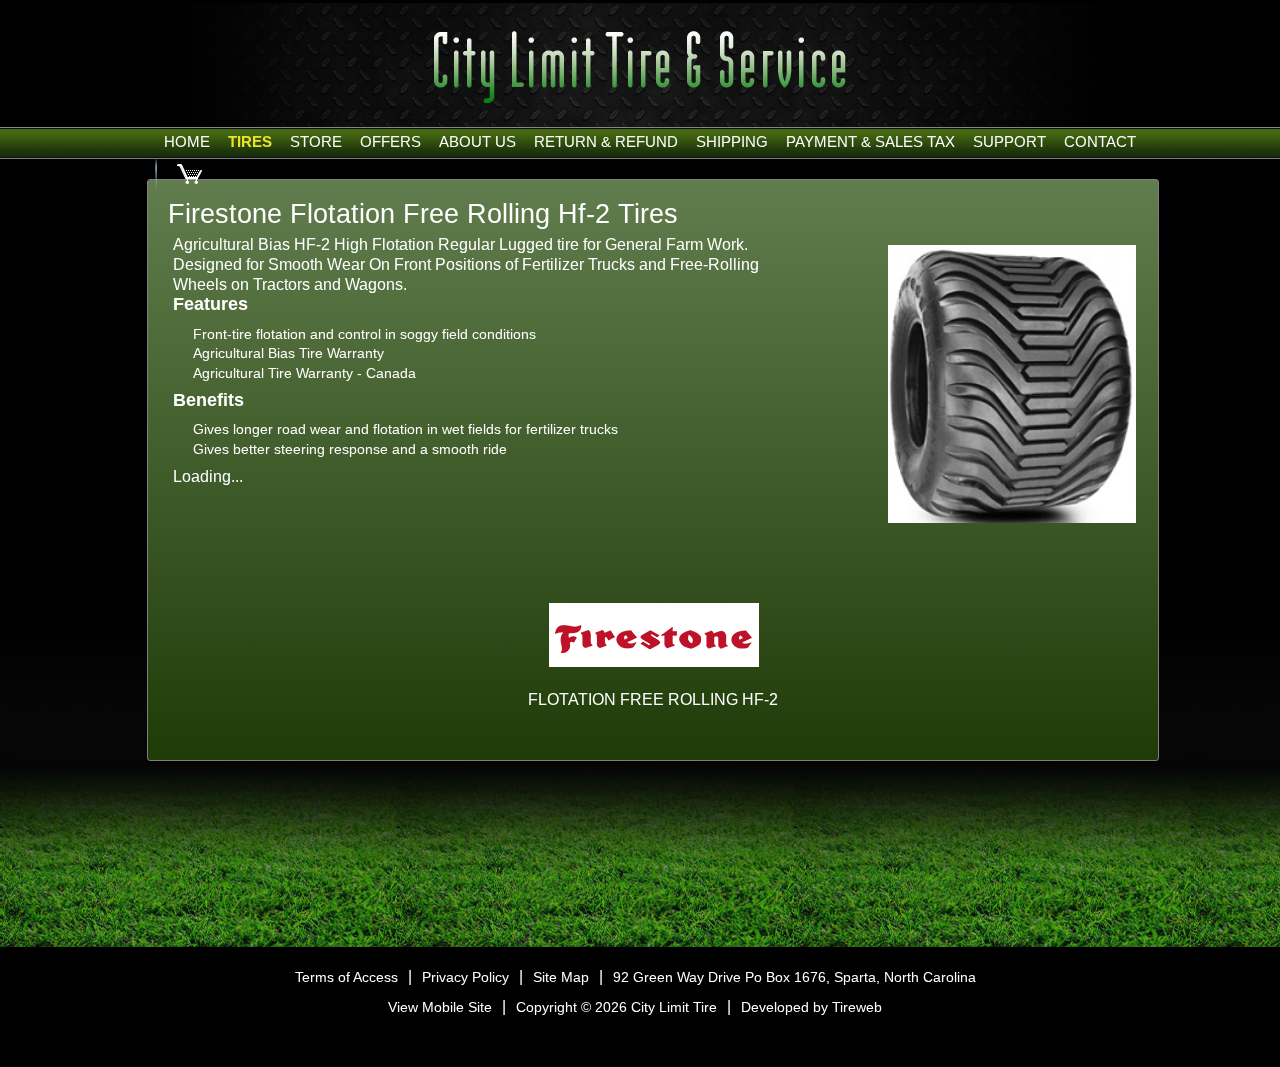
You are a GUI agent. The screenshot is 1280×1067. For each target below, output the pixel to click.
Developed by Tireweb (811, 1007)
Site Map (561, 977)
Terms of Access (346, 977)
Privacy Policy (465, 977)
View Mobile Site (440, 1007)
